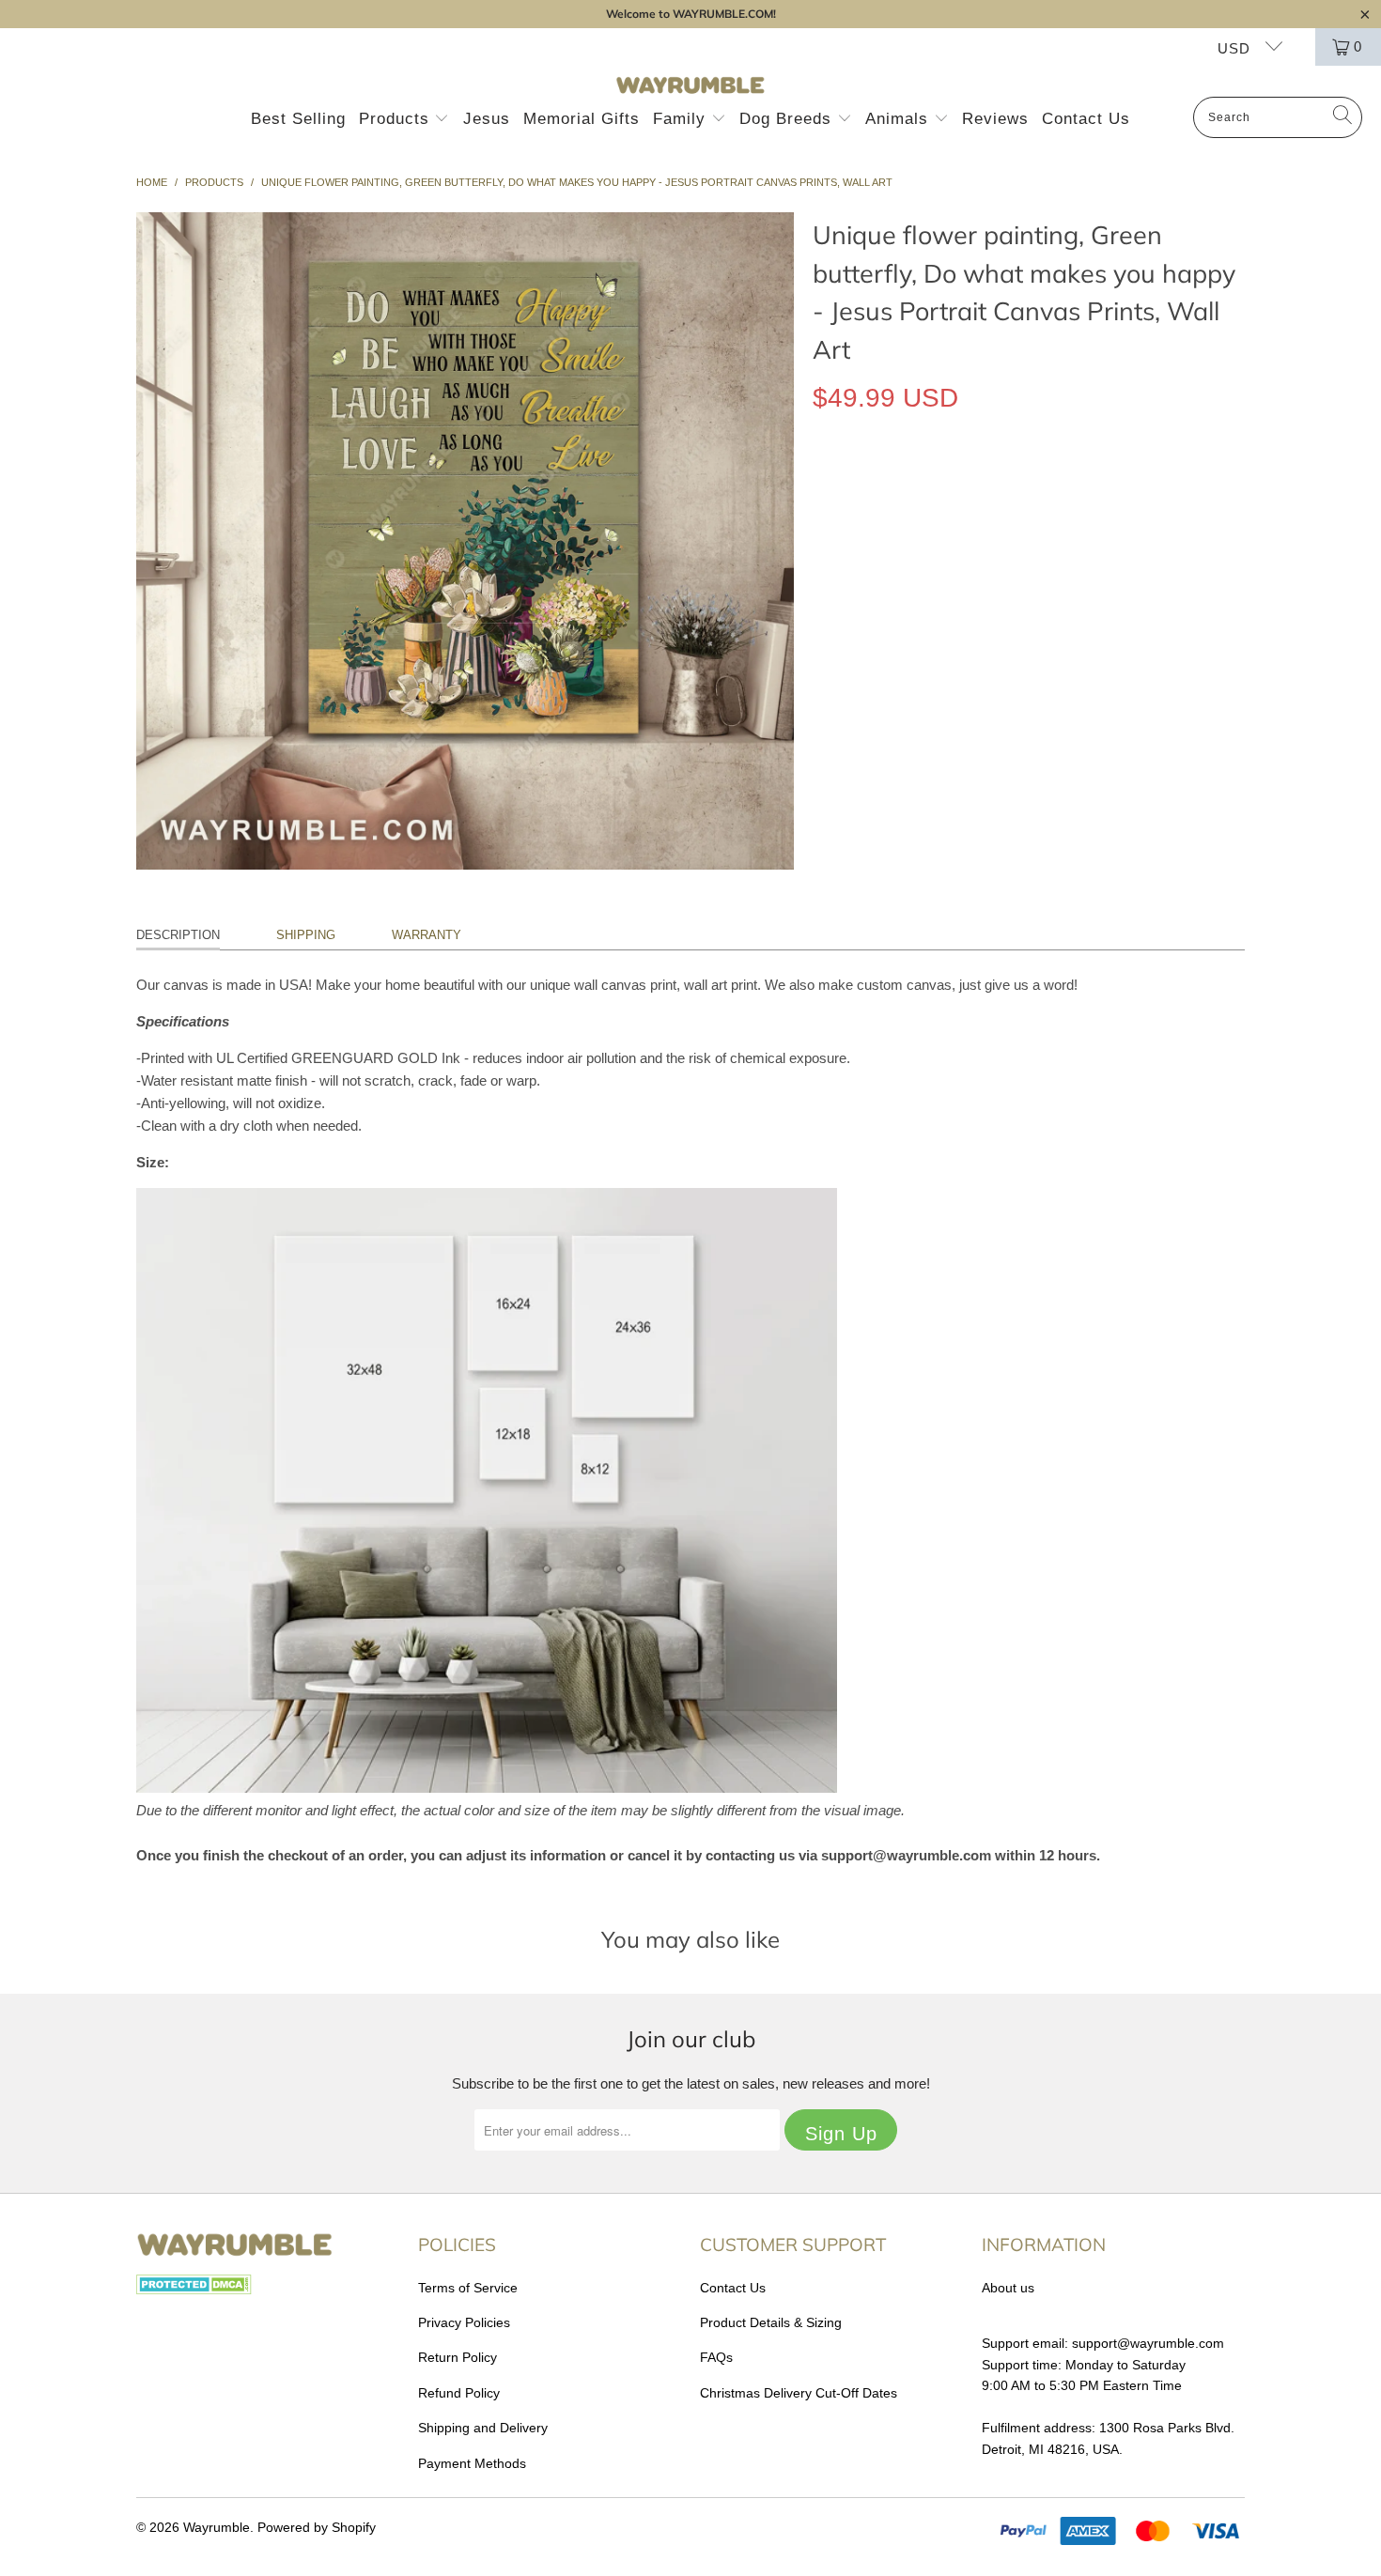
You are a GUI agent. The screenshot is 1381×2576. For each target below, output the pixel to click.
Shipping (306, 935)
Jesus (487, 119)
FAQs (716, 2357)
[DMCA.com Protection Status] (194, 2290)
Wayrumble (217, 2527)
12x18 (840, 484)
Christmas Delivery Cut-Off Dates (799, 2393)
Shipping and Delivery (483, 2428)
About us (1008, 2288)
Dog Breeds (788, 119)
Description (178, 935)
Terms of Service (468, 2288)
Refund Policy (459, 2393)
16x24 (903, 484)
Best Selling (298, 119)
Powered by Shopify (317, 2527)
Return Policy (458, 2357)
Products (397, 119)
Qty (822, 539)
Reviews (995, 119)
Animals (900, 119)
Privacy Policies (464, 2322)
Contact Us (1086, 119)
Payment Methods (472, 2463)
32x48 (1029, 484)
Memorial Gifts (582, 119)
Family (682, 119)
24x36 (966, 484)
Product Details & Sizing (771, 2322)
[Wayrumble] (690, 86)
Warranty (427, 935)
